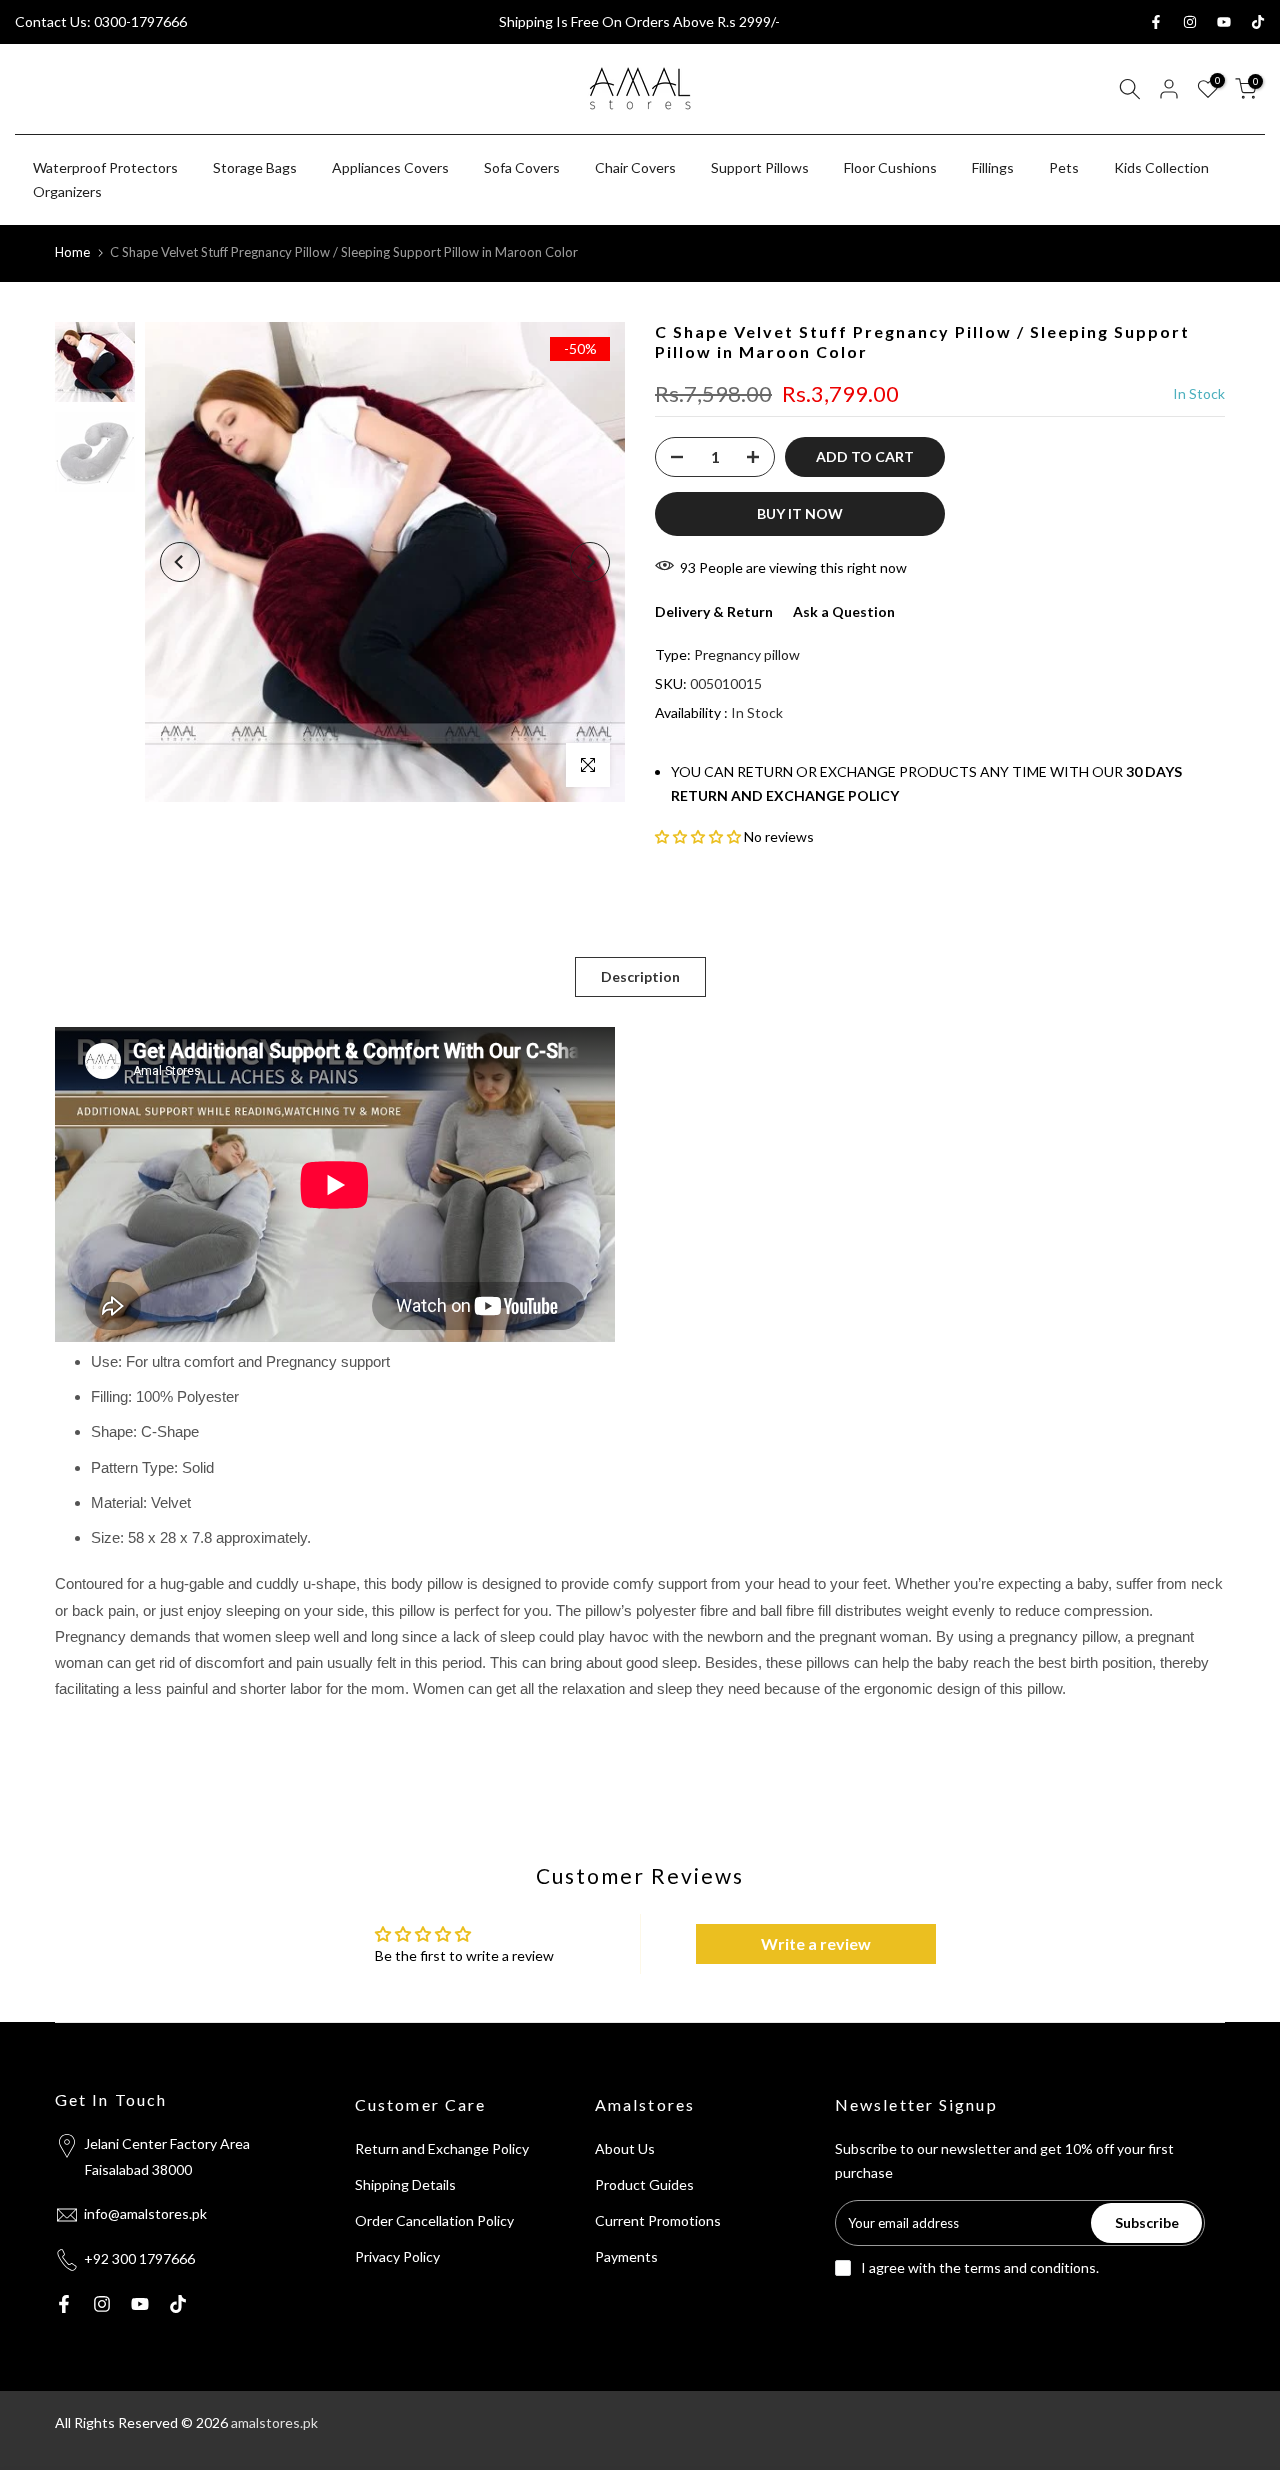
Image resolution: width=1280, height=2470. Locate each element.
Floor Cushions (890, 167)
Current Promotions (658, 2220)
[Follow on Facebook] (1156, 22)
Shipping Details (405, 2184)
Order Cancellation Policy (434, 2220)
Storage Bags (255, 167)
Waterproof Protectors (105, 167)
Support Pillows (760, 167)
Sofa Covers (522, 167)
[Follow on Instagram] (1190, 22)
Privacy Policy (397, 2256)
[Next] (590, 562)
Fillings (993, 167)
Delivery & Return (714, 611)
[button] (698, 836)
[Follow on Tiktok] (1258, 22)
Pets (1064, 167)
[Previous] (180, 562)
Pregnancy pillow (747, 654)
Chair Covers (635, 167)
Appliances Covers (390, 167)
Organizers (67, 191)
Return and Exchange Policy (442, 2148)
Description (640, 976)
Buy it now (800, 513)
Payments (626, 2256)
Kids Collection (1161, 167)
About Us (625, 2148)
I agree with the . (980, 2267)
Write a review (816, 1943)
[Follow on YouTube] (1224, 22)
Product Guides (644, 2184)
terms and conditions (1030, 2267)
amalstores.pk (274, 2422)
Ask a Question (844, 611)
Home (72, 252)
